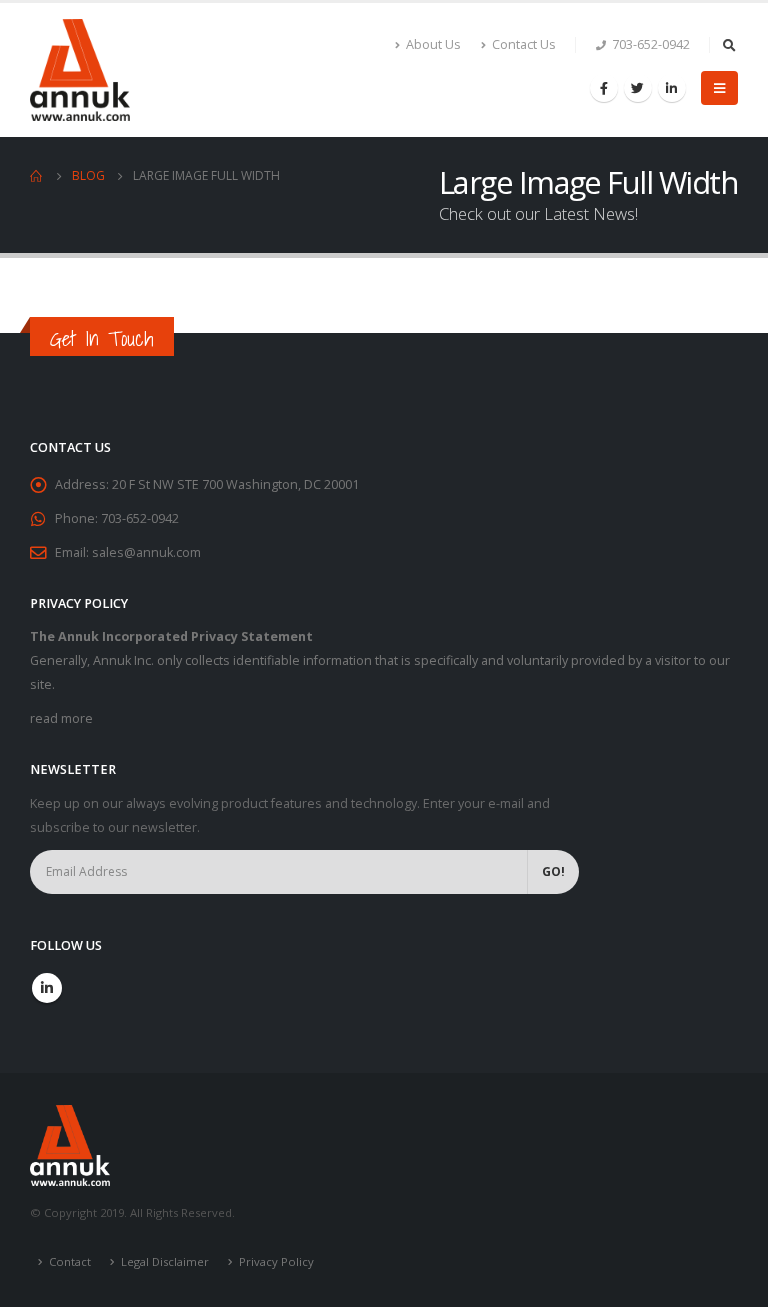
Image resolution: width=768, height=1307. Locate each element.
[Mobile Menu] (719, 88)
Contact (70, 1261)
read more (61, 718)
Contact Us (524, 44)
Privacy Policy (276, 1261)
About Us (433, 44)
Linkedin (47, 988)
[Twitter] (638, 88)
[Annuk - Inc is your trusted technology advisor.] (80, 70)
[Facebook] (604, 88)
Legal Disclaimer (165, 1261)
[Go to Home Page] (37, 176)
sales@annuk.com (146, 552)
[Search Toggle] (729, 45)
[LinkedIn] (672, 88)
